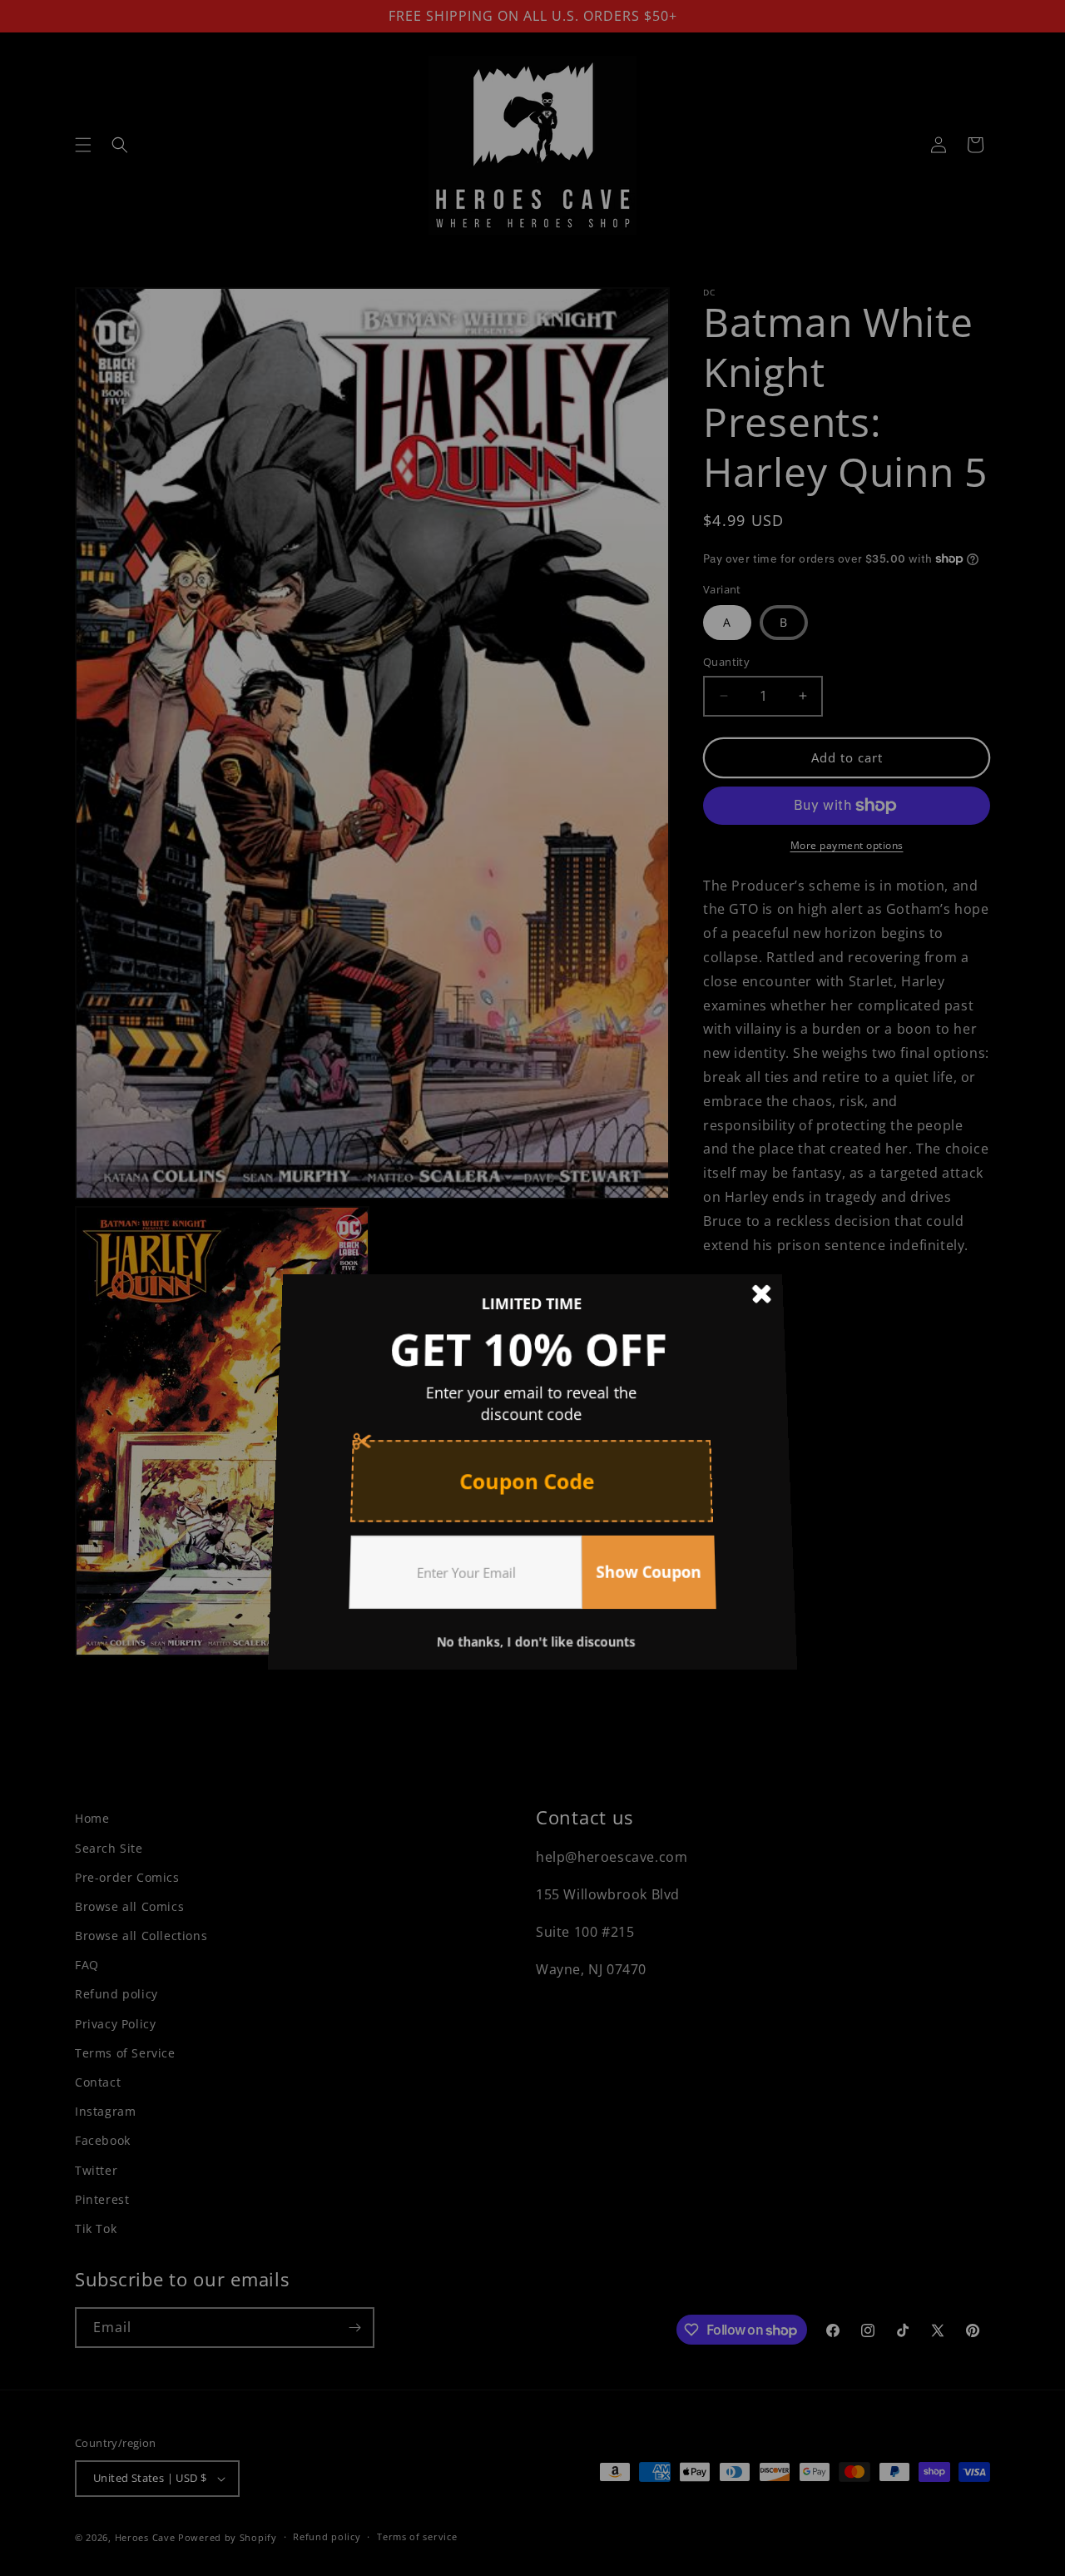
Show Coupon (644, 1559)
